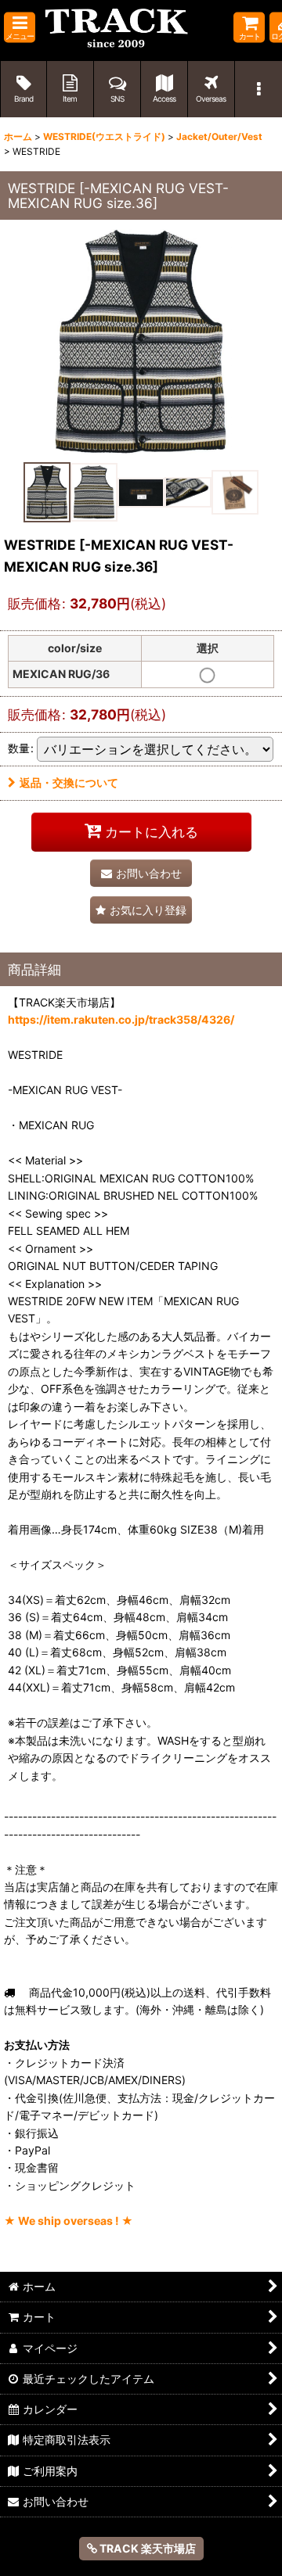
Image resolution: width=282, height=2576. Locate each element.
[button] (20, 28)
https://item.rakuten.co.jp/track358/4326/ (121, 1019)
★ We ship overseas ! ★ (69, 2221)
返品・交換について (69, 782)
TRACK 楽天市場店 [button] (146, 2548)
